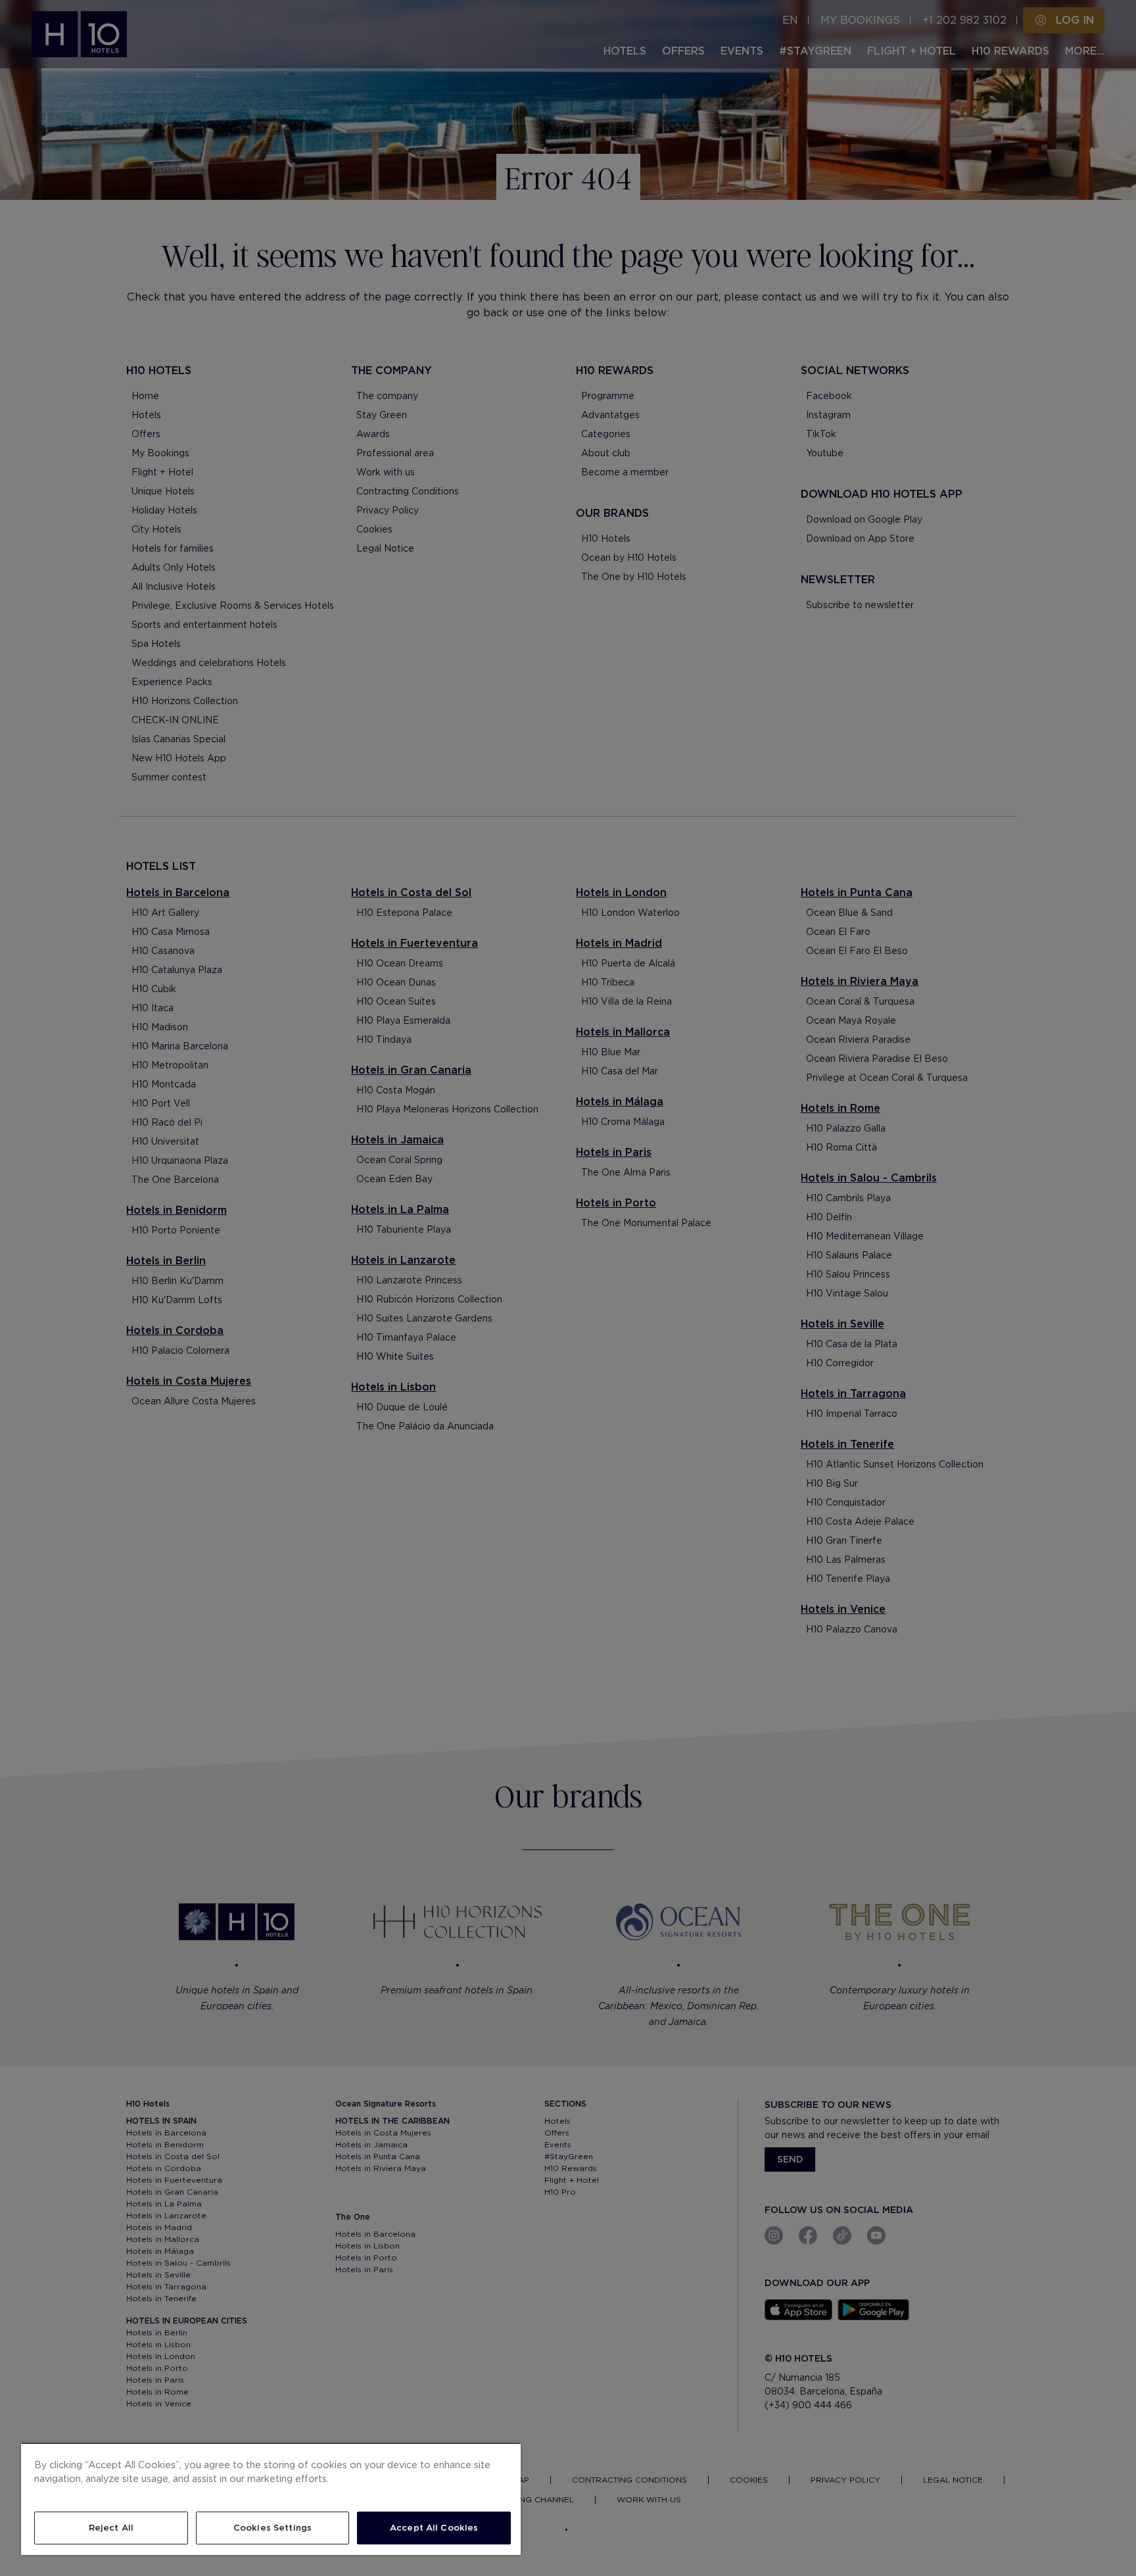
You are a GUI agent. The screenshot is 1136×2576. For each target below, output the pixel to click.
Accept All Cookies (434, 2528)
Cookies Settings (272, 2528)
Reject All (111, 2528)
